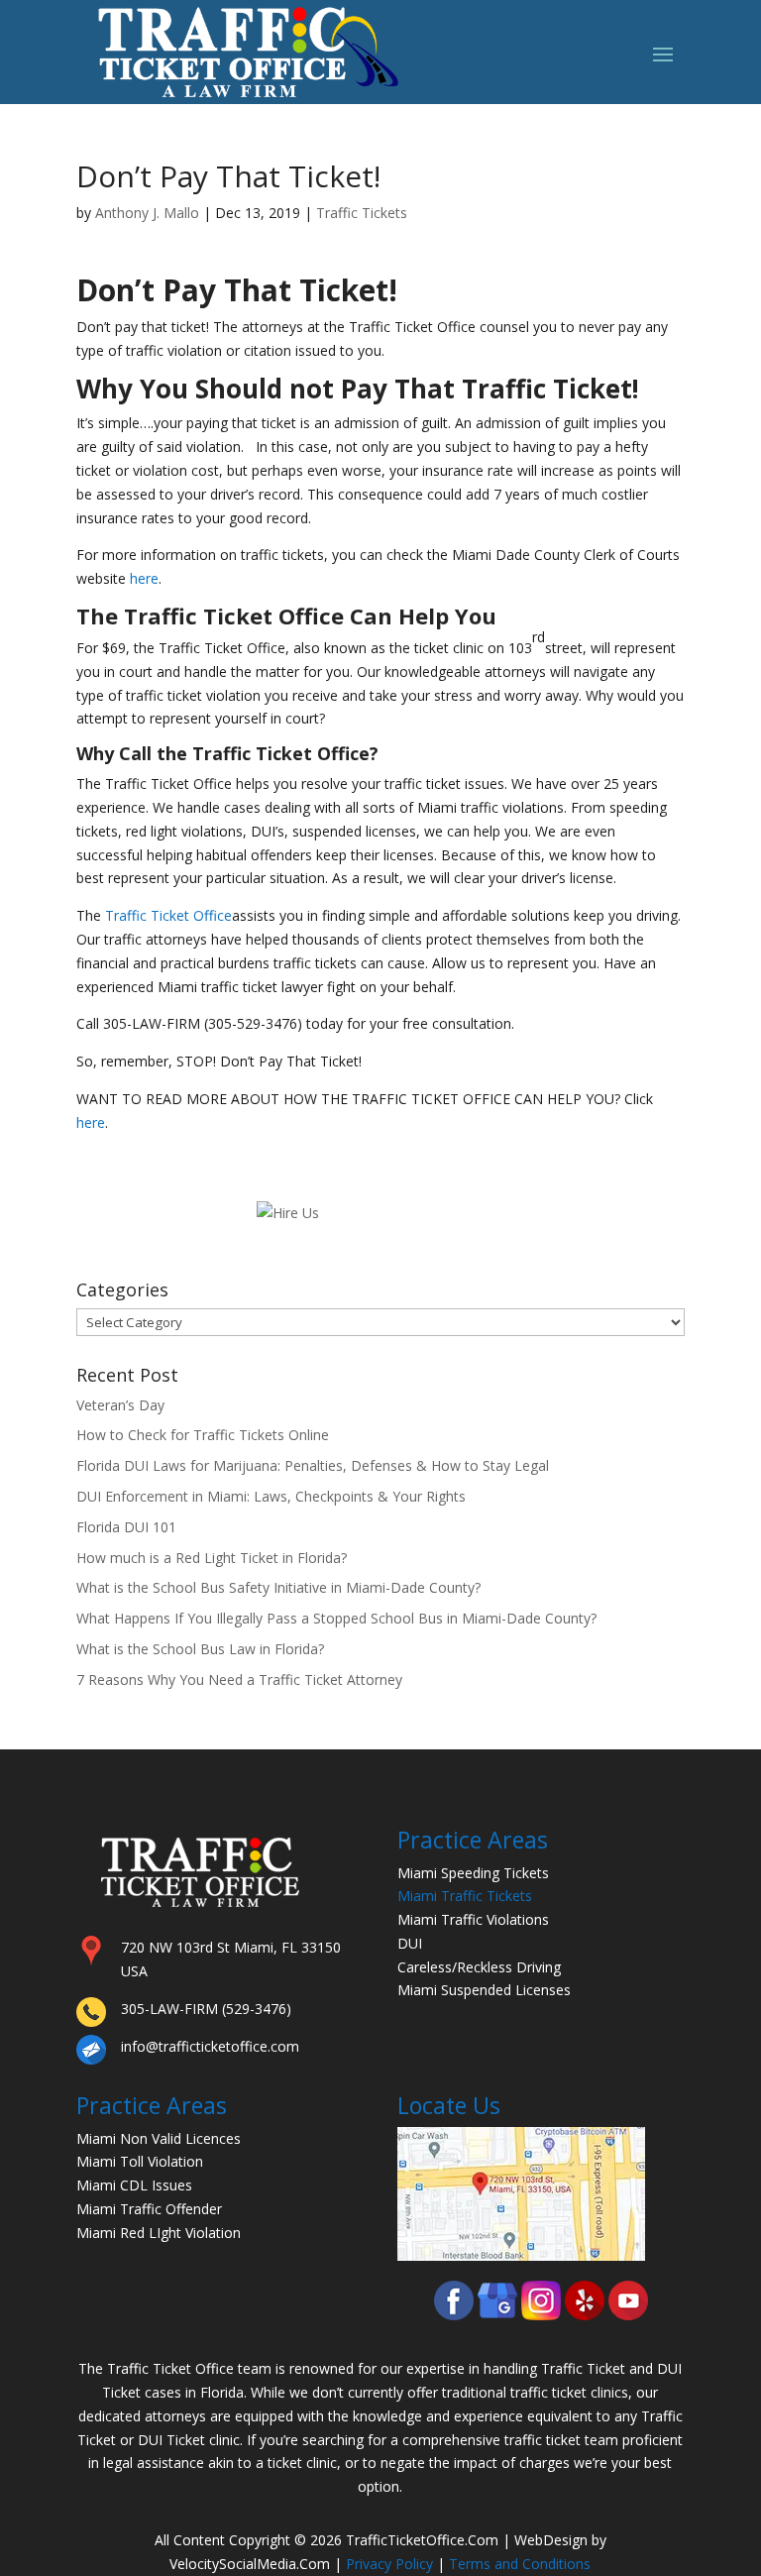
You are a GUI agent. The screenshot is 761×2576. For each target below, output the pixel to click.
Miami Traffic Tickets (465, 1896)
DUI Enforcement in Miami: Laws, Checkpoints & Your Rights (271, 1496)
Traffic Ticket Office (281, 753)
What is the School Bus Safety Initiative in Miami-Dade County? (278, 1587)
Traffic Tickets (362, 213)
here (144, 578)
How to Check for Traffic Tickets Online (203, 1435)
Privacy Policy (389, 2564)
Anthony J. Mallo (147, 213)
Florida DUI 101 (126, 1527)
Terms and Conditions (520, 2564)
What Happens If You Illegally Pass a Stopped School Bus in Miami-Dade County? (336, 1618)
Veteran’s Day (120, 1405)
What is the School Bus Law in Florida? (200, 1649)
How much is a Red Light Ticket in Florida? (212, 1558)
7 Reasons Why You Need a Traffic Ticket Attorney (239, 1680)
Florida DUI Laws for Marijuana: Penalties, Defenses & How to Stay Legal (313, 1465)
